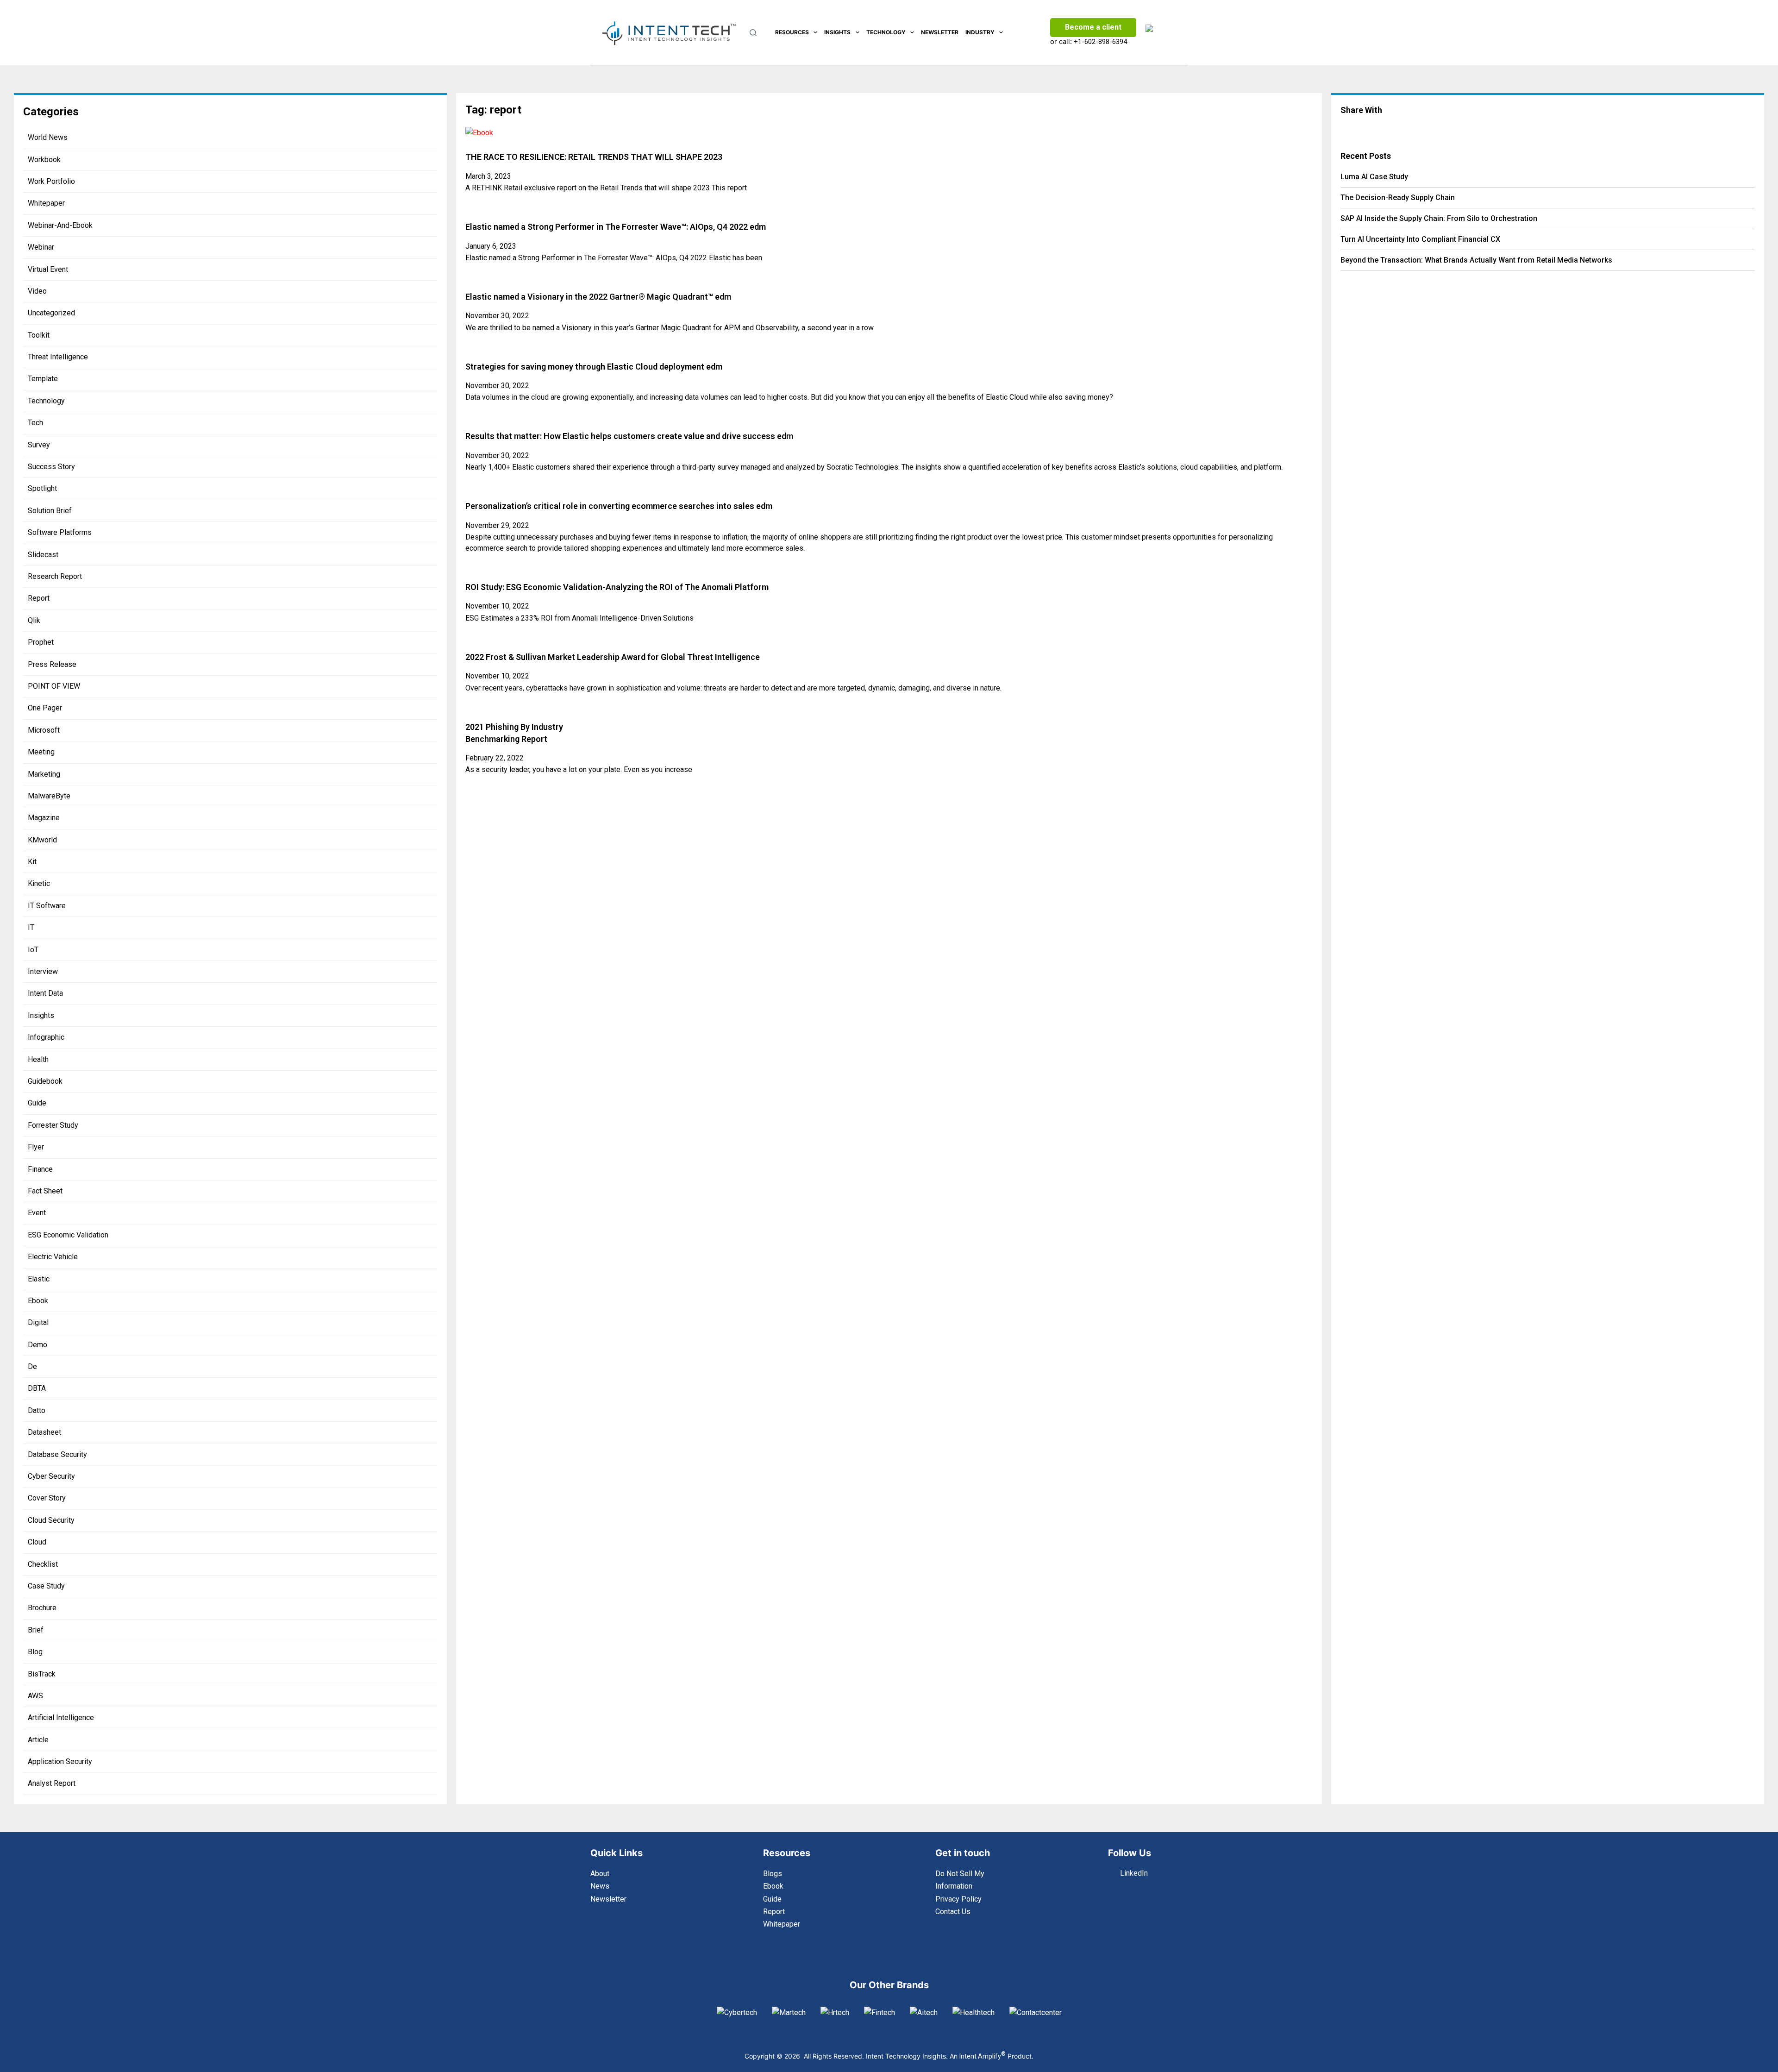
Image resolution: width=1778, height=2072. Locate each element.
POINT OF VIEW (54, 686)
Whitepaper (46, 203)
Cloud (37, 1542)
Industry (980, 32)
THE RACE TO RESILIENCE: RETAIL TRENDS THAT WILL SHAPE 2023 (594, 157)
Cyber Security (51, 1476)
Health (38, 1059)
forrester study (53, 1125)
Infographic (46, 1037)
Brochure (42, 1608)
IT (31, 927)
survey (39, 445)
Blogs (773, 1874)
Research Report (55, 576)
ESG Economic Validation (68, 1235)
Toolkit (39, 335)
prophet (41, 642)
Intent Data (45, 993)
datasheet (44, 1432)
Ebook (38, 1301)
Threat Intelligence (58, 357)
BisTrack (42, 1674)
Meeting (41, 752)
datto (37, 1410)
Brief (36, 1630)
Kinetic (39, 883)
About (600, 1874)
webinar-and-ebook (60, 225)
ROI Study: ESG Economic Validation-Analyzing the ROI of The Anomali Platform (617, 587)
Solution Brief (50, 511)
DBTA (37, 1388)
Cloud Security (51, 1520)
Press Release (52, 664)
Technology (886, 32)
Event (37, 1213)
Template (43, 379)
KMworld (42, 840)
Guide (37, 1103)
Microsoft (44, 730)
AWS (35, 1696)
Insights (837, 32)
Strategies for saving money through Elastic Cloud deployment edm (594, 367)
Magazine (44, 818)
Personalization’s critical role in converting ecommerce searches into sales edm (619, 506)
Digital (38, 1322)
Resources (792, 32)
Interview (43, 971)
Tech (35, 423)
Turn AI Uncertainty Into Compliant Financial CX (1420, 239)
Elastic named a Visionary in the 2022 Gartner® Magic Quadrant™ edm (598, 297)
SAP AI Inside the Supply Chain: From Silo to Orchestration (1439, 218)
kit (32, 862)
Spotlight (42, 488)
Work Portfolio (51, 181)
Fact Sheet (45, 1191)
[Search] (753, 33)
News (600, 1886)
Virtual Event (48, 269)
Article (38, 1740)
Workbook (44, 160)
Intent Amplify (983, 2056)
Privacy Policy (958, 1899)
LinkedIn (1134, 1873)
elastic (39, 1279)
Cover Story (47, 1498)
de (32, 1366)
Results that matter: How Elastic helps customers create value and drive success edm (629, 436)
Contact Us (953, 1912)
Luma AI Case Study (1374, 177)
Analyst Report (52, 1783)
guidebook (45, 1081)
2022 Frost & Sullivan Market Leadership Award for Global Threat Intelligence (613, 657)
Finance (40, 1169)
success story (51, 467)
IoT (33, 950)
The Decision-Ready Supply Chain (1398, 198)
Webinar (41, 247)
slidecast (43, 555)
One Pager (45, 708)
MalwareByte (49, 796)
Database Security (57, 1454)
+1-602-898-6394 (1100, 42)
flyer (36, 1147)
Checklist (43, 1564)
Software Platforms (60, 532)
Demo (38, 1345)
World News (48, 137)
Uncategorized (51, 313)
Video (37, 291)
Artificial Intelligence (61, 1717)
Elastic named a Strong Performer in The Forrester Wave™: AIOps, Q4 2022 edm (616, 227)
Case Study (46, 1586)
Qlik (34, 620)
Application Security (60, 1761)
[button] (1407, 128)
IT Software (47, 906)
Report (39, 598)
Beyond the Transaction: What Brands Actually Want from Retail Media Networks (1476, 260)
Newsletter (940, 32)
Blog (35, 1652)
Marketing (44, 774)
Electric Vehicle (53, 1257)
